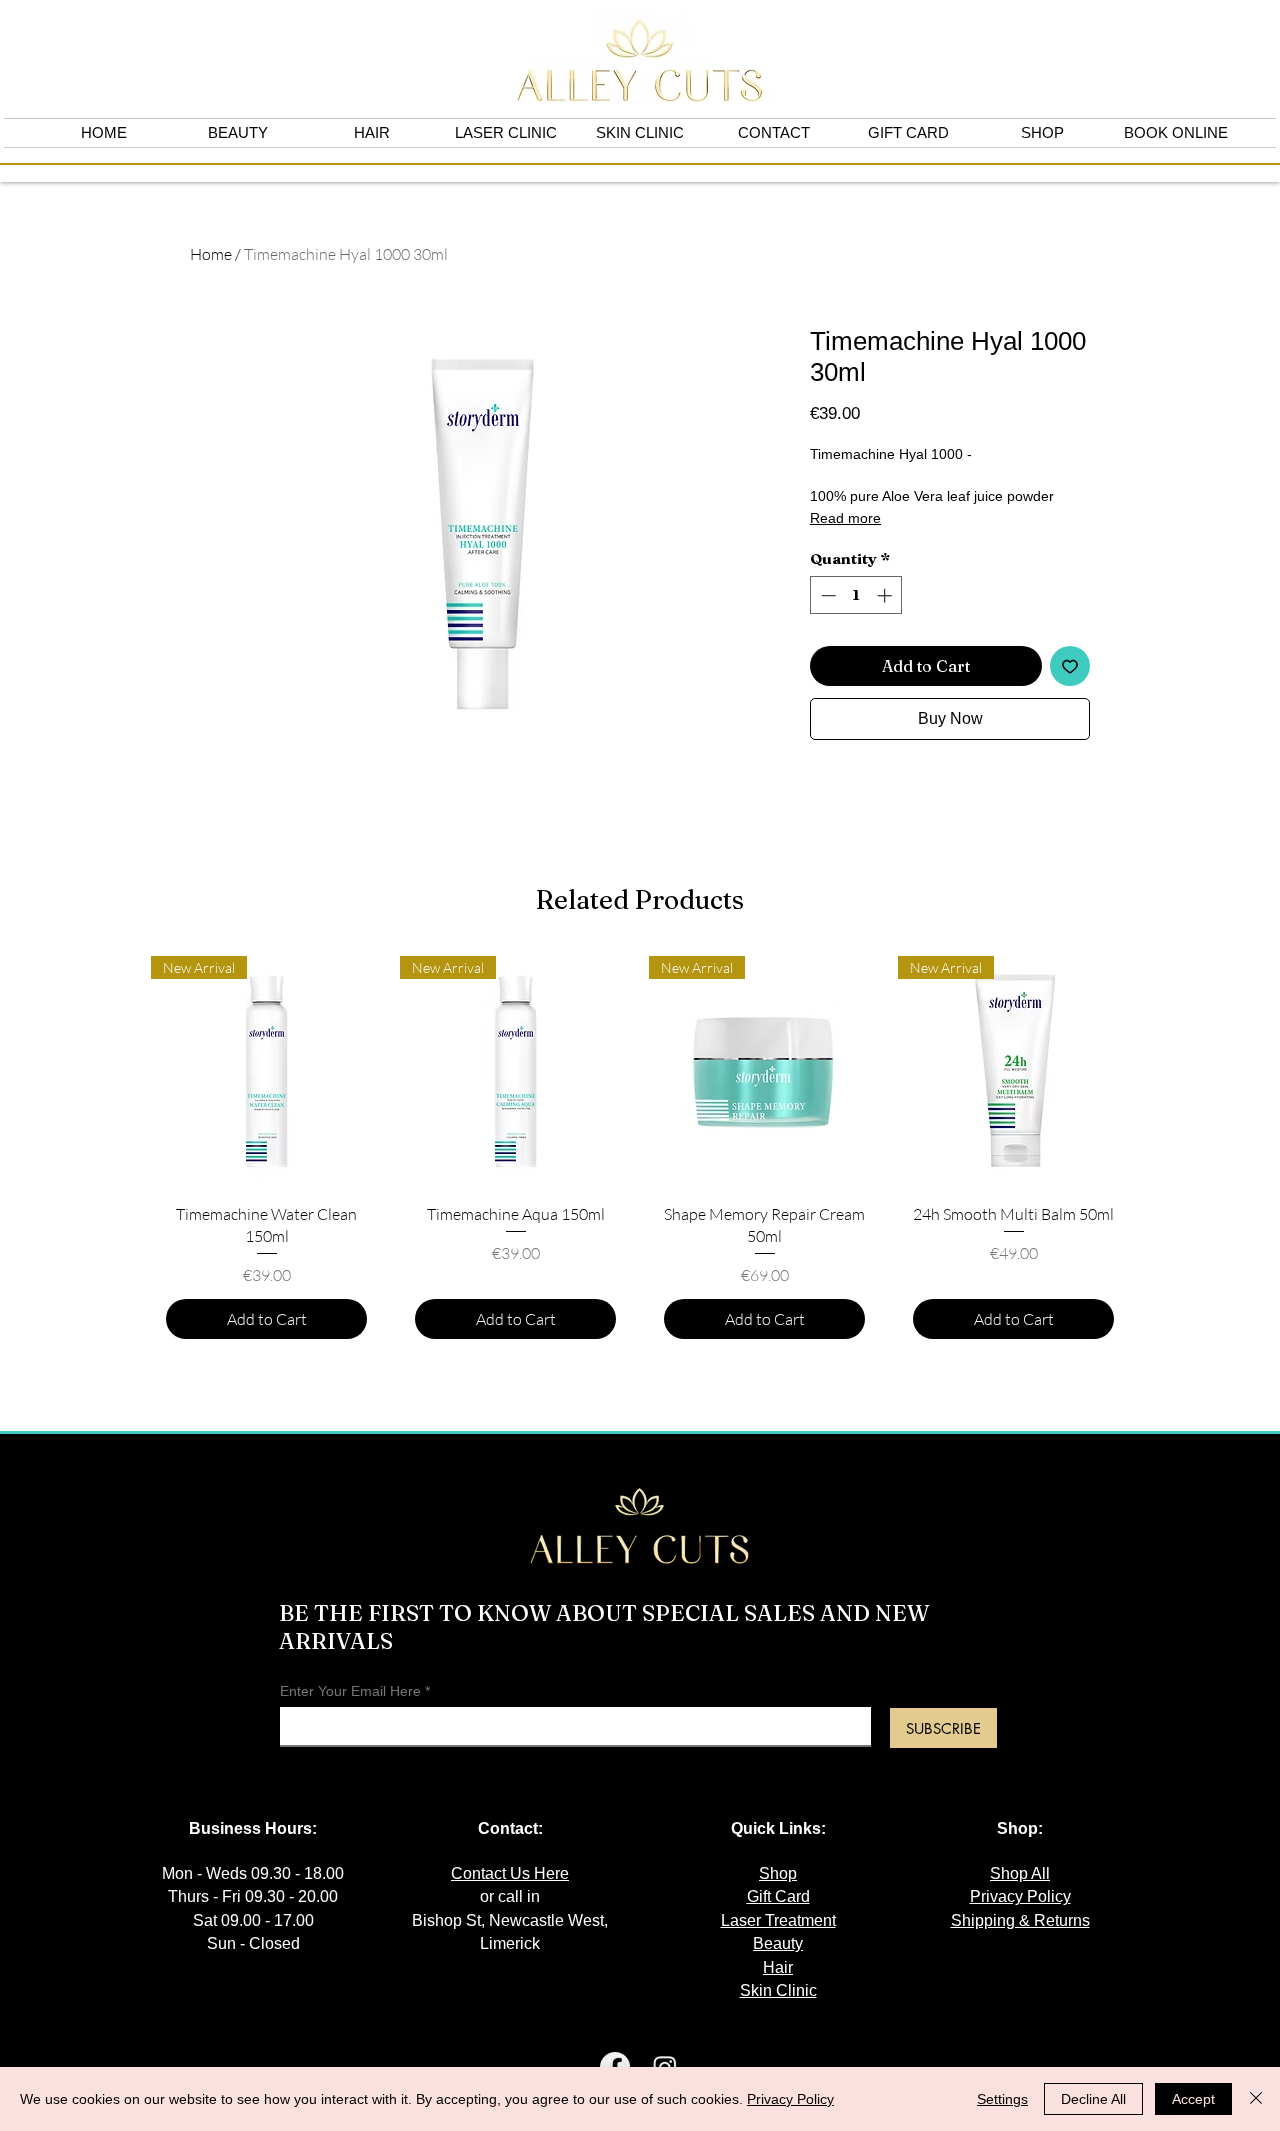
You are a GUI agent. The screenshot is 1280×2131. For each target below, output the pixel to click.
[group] (640, 1155)
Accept (1193, 2099)
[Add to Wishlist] (1070, 666)
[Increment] (886, 595)
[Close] (1256, 2099)
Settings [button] (1002, 2099)
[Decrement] (826, 595)
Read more (845, 518)
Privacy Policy (790, 2099)
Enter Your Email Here (350, 1691)
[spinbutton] (856, 595)
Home (211, 254)
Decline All (1093, 2099)
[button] (1042, 133)
